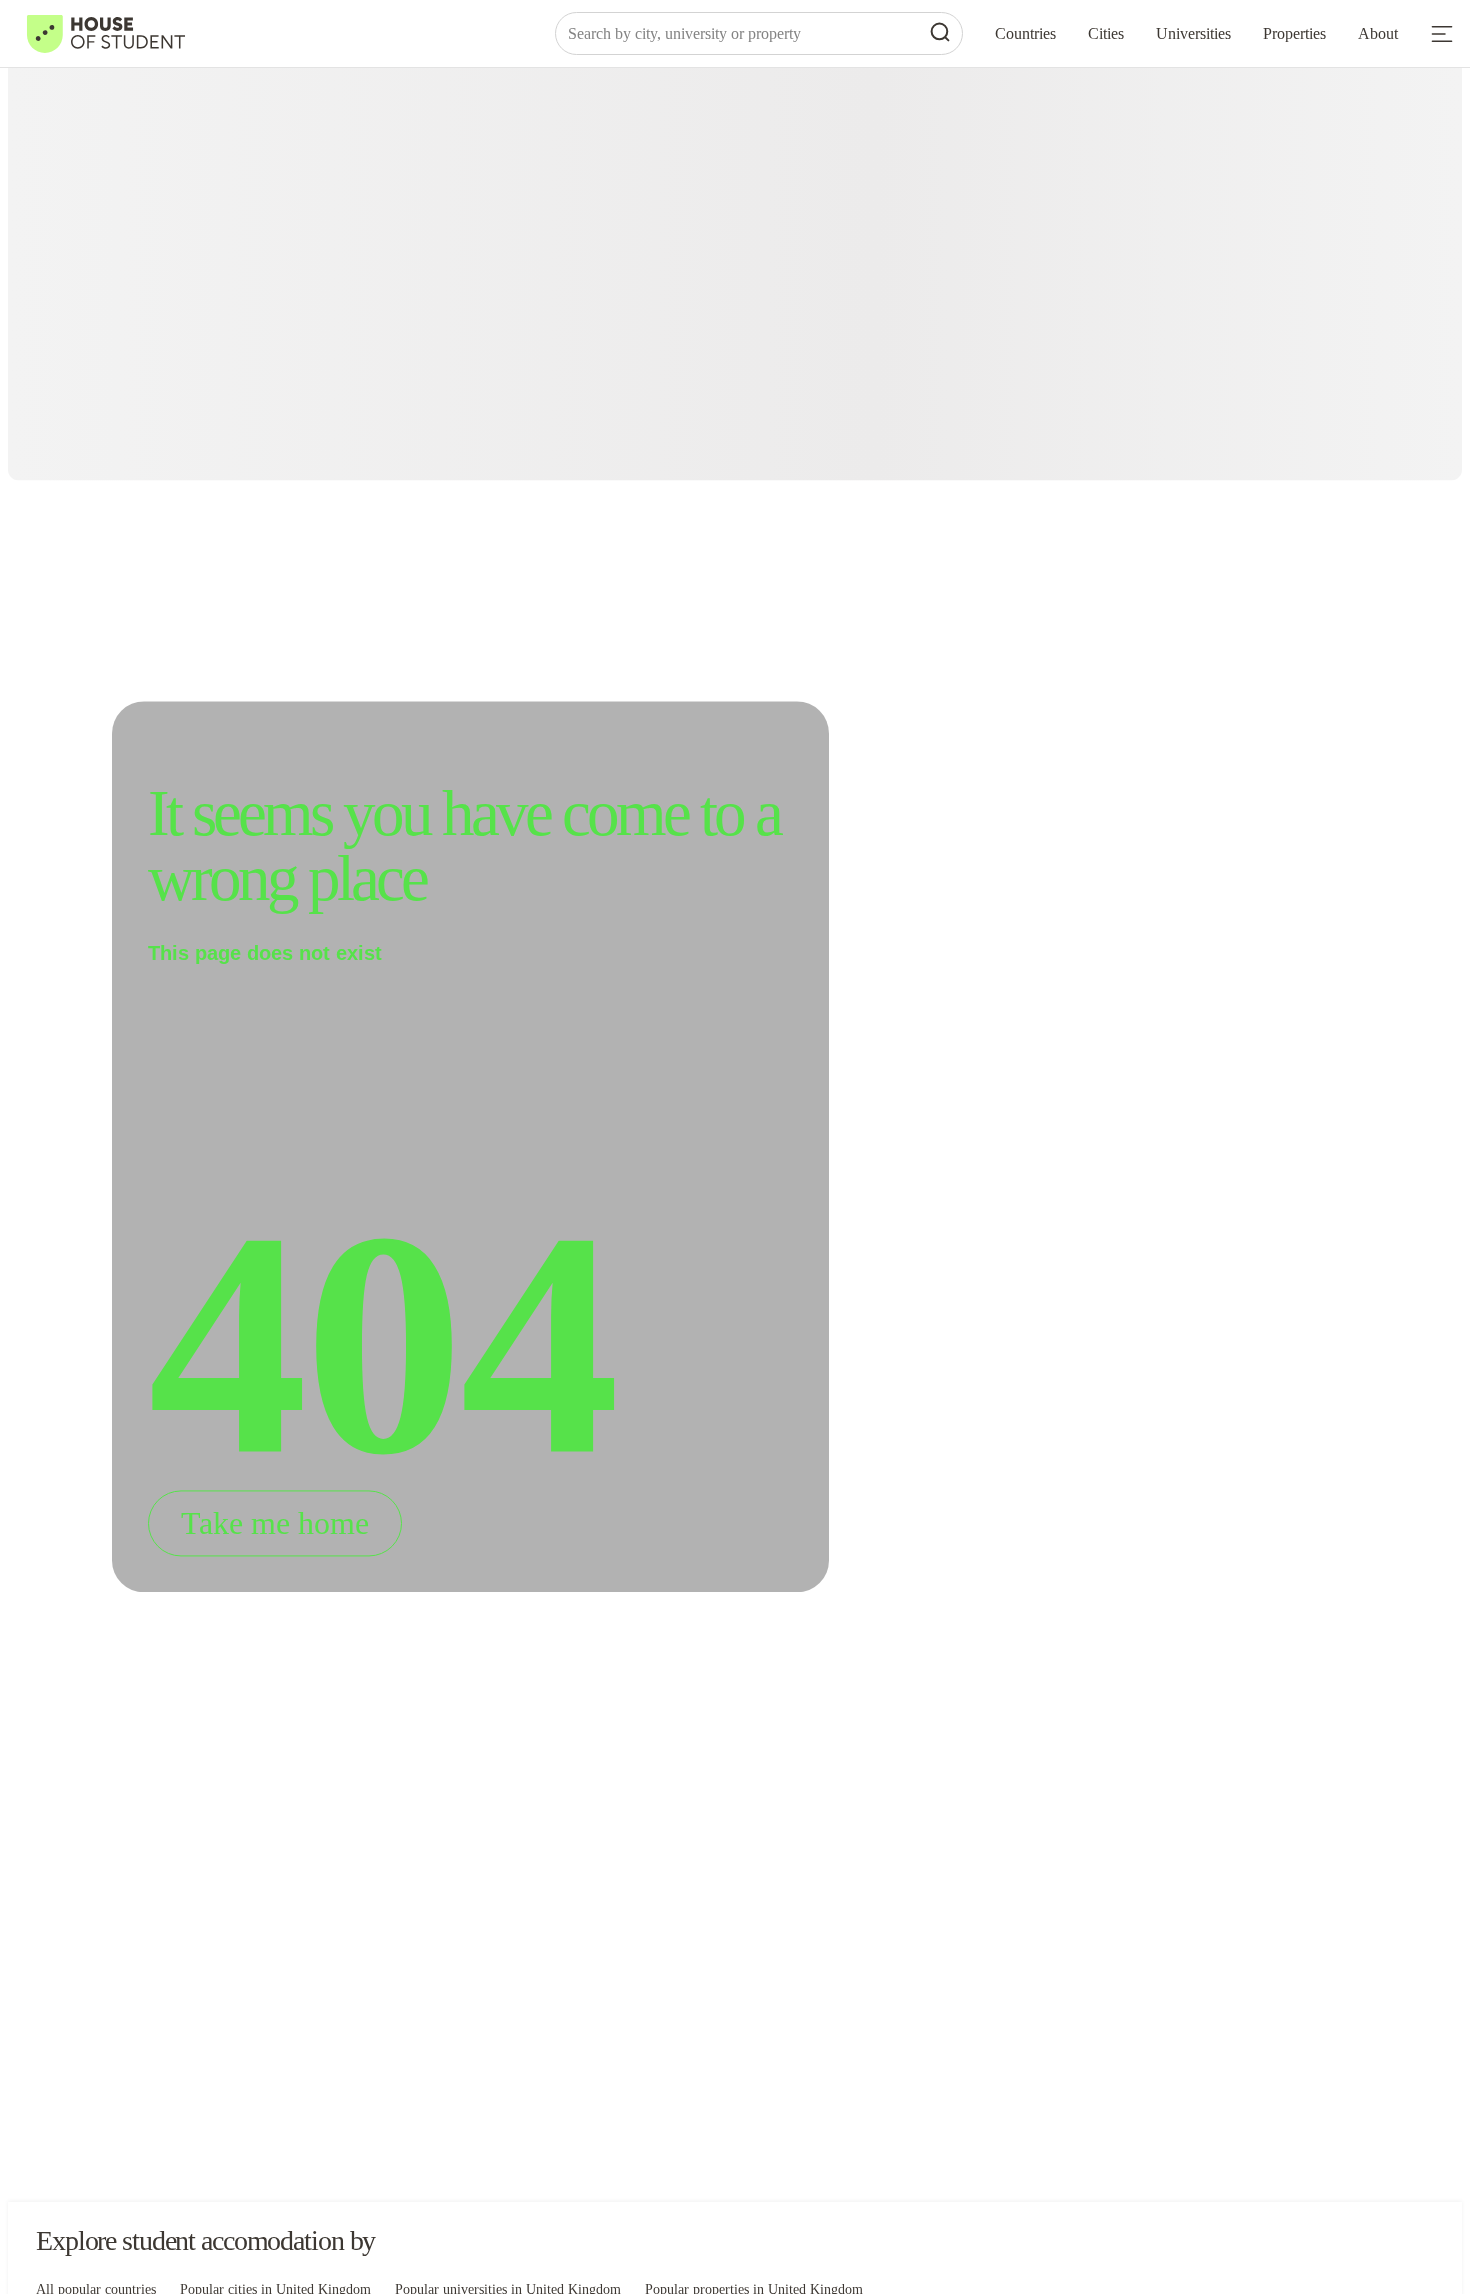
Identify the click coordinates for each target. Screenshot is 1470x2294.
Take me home (275, 1524)
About (1378, 33)
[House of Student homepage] (106, 34)
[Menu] (1442, 34)
